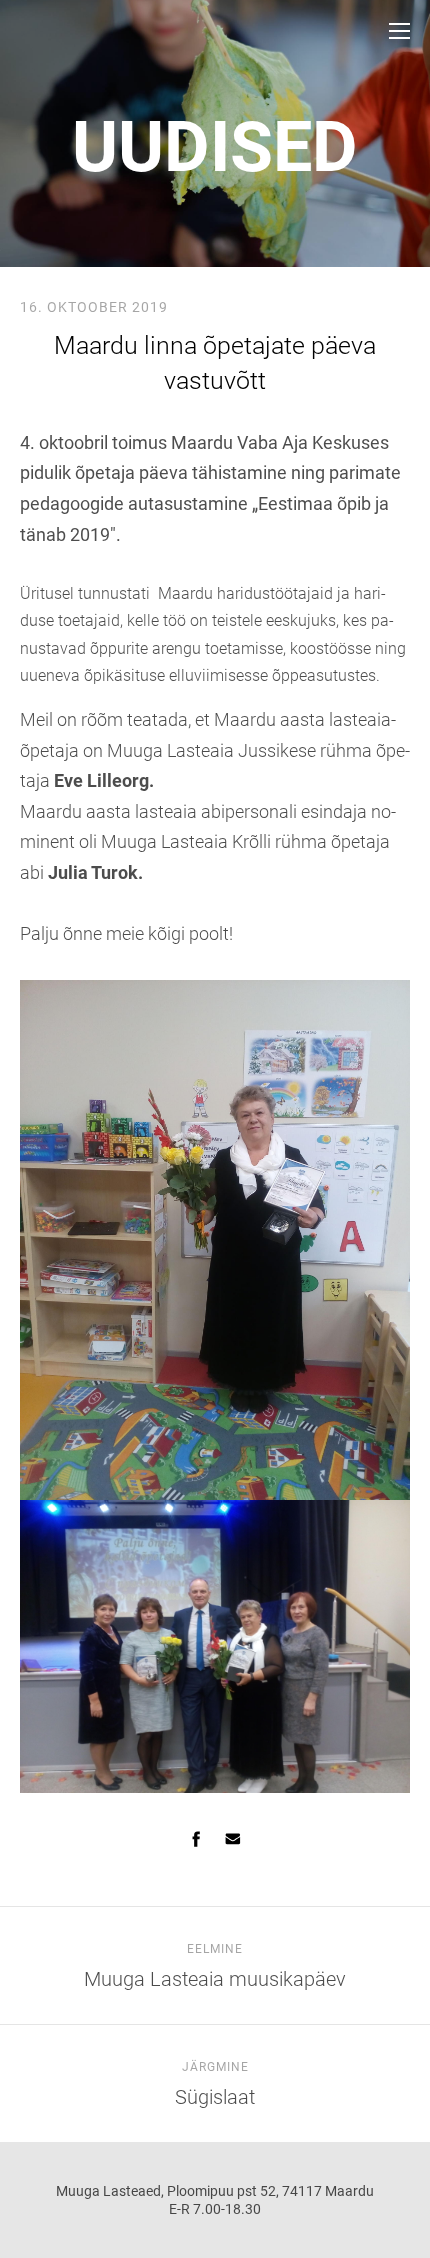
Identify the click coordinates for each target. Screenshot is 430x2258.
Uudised (215, 147)
